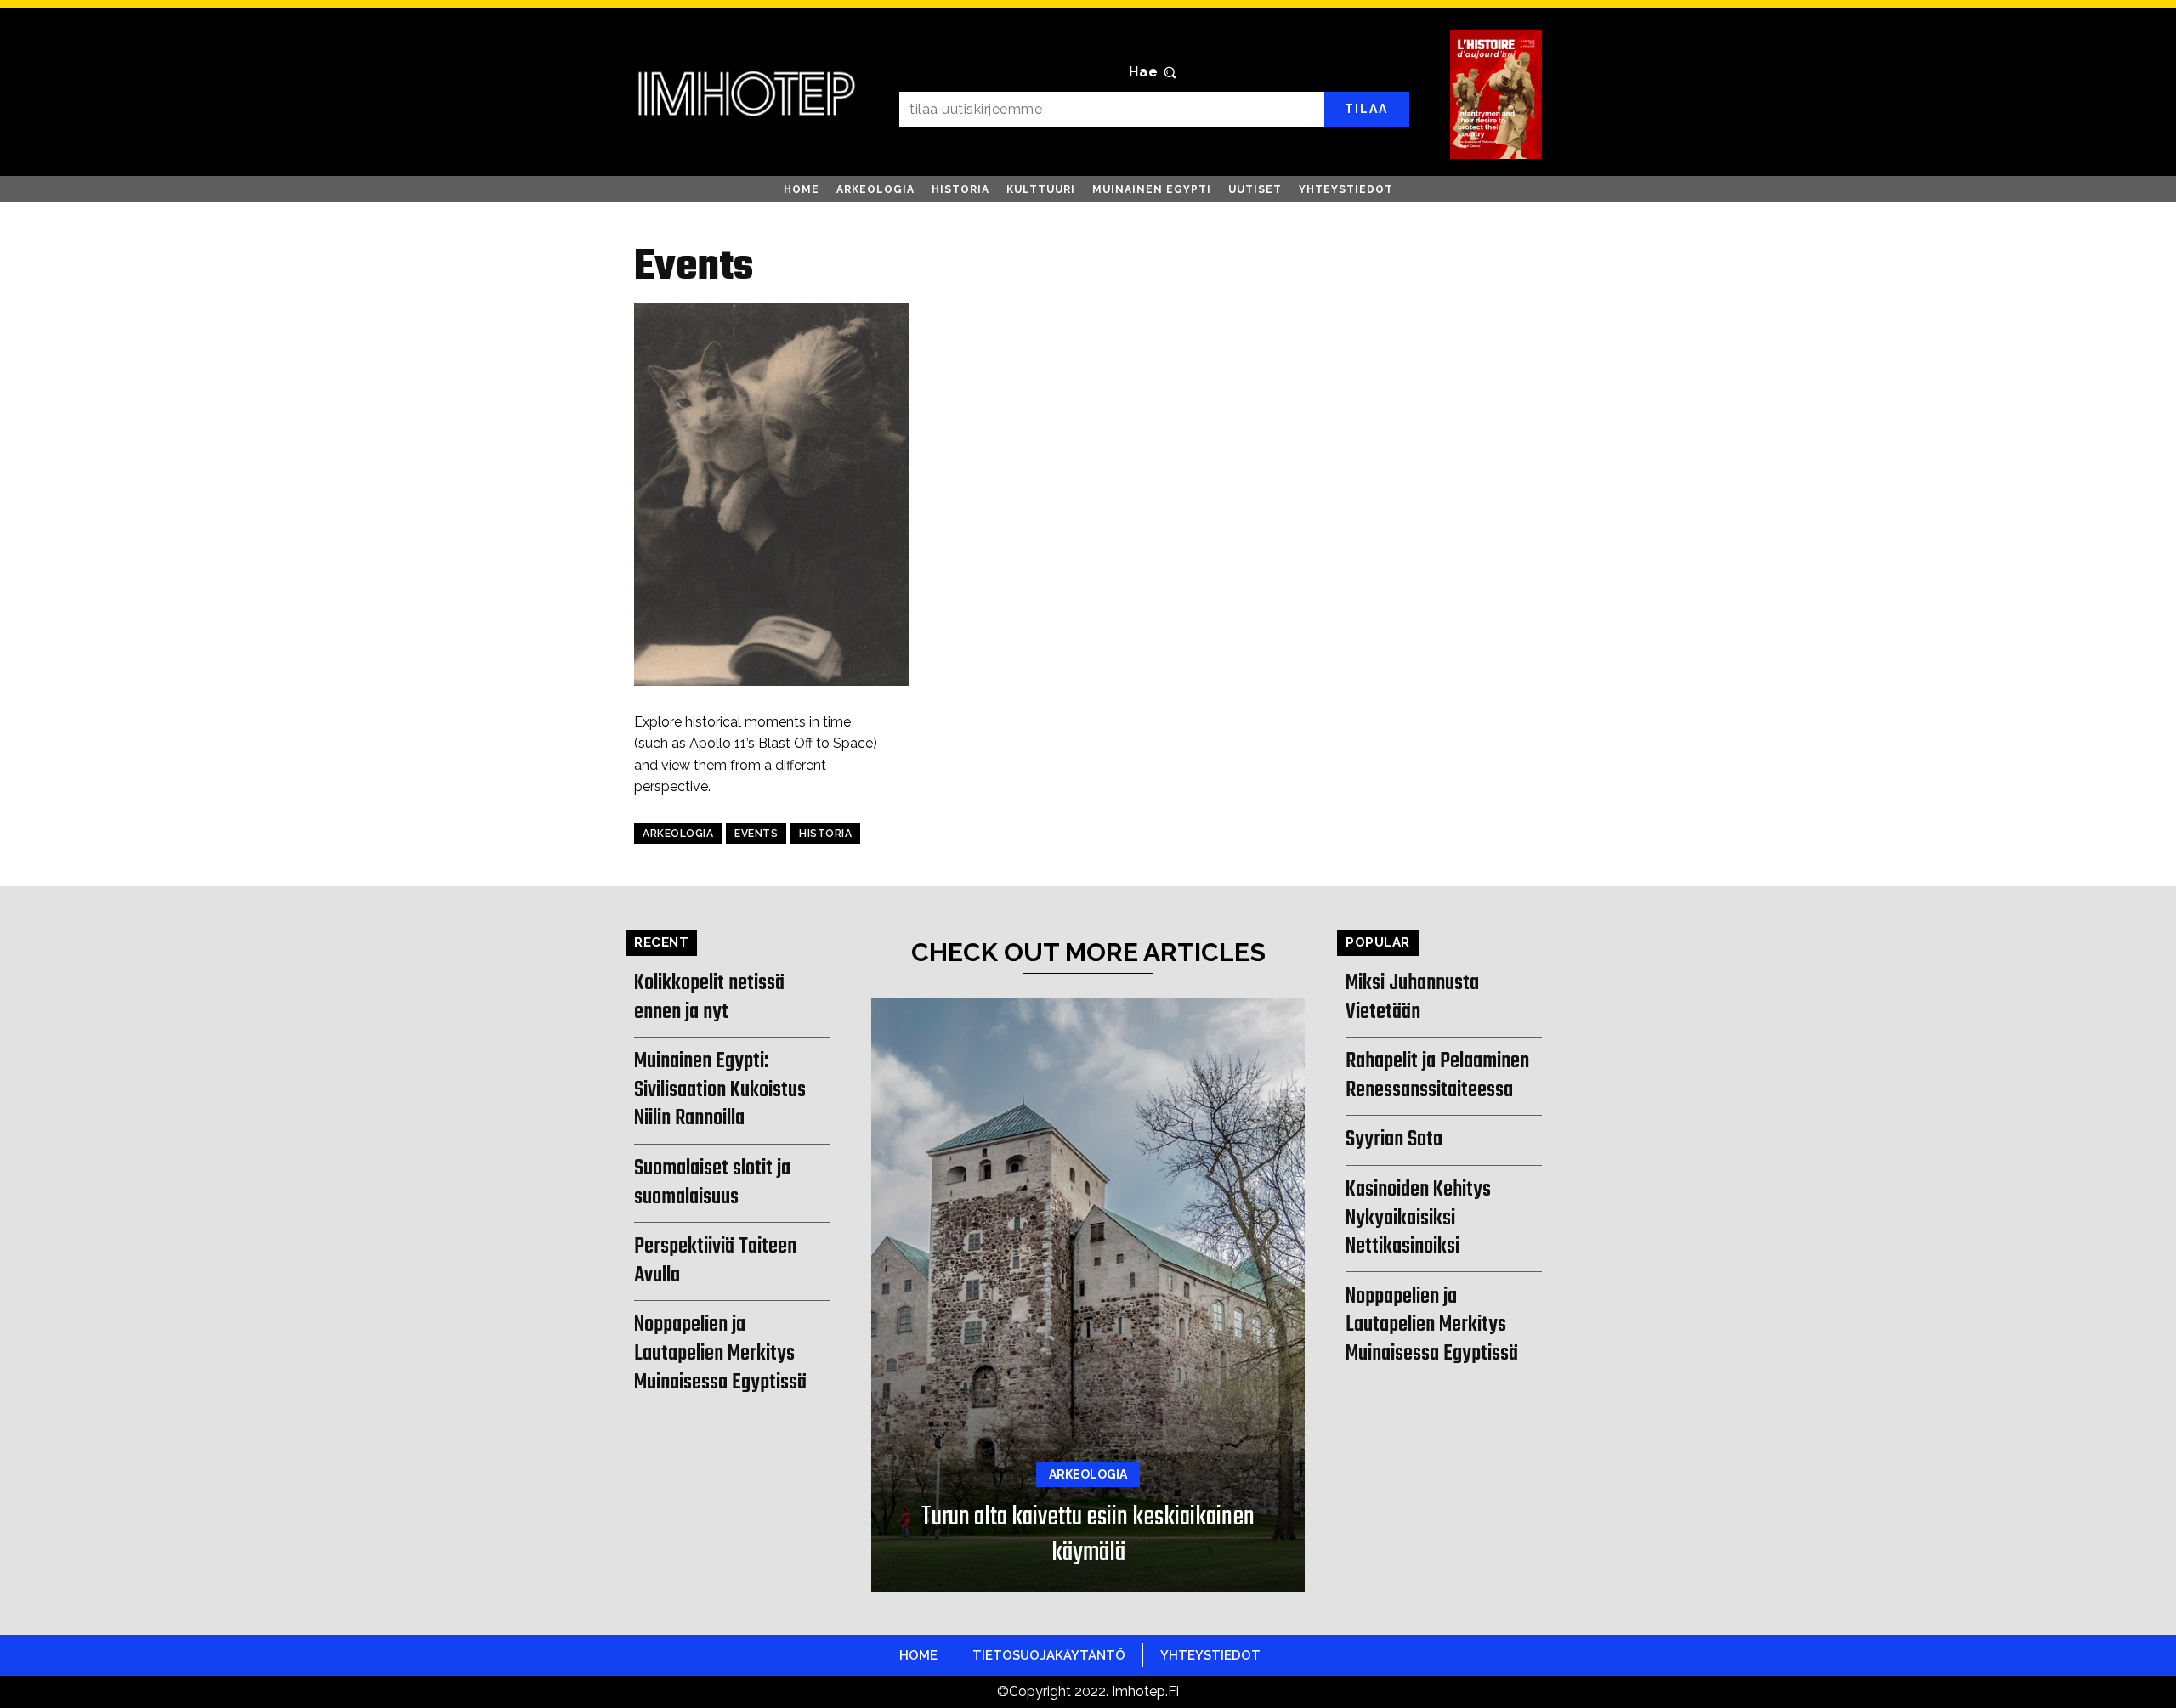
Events (756, 834)
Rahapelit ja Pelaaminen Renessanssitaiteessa (1437, 1076)
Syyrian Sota (1394, 1140)
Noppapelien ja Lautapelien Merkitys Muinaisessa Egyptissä (720, 1353)
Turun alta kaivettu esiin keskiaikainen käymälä (1088, 1535)
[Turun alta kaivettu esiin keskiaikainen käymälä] (1088, 1295)
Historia (825, 834)
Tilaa (1366, 109)
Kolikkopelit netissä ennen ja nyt (709, 998)
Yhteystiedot (1210, 1655)
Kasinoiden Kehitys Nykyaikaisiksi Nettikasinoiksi (1418, 1218)
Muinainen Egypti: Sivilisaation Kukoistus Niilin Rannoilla (720, 1090)
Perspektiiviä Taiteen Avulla (715, 1261)
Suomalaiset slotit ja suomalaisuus (712, 1183)
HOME (918, 1655)
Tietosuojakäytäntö (1049, 1655)
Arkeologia (678, 834)
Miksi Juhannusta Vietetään (1412, 998)
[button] (1155, 72)
